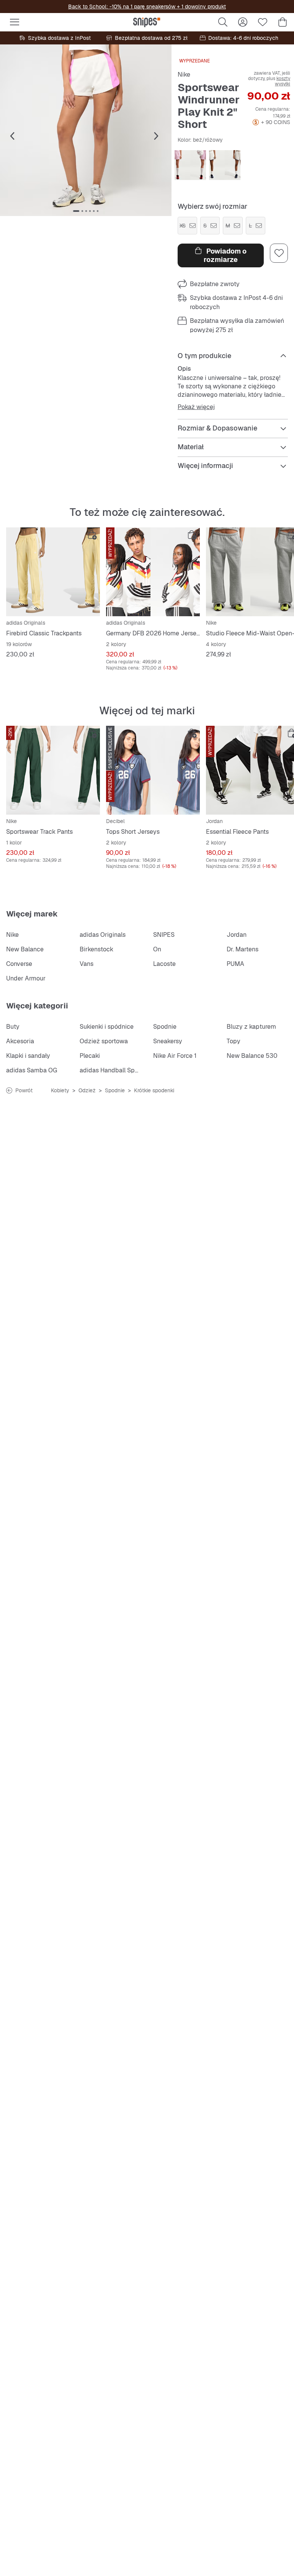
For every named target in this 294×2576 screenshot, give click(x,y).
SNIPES (164, 935)
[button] (86, 130)
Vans (87, 964)
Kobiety (60, 1090)
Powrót (24, 1090)
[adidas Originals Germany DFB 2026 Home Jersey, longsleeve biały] (153, 572)
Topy (234, 1041)
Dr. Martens (243, 949)
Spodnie (165, 1027)
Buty (13, 1027)
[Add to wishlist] (279, 253)
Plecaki (90, 1056)
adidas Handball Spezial (114, 1070)
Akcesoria (20, 1041)
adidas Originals (103, 935)
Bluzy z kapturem (251, 1027)
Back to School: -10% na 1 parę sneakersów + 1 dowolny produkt (147, 7)
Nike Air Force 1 (175, 1056)
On (157, 949)
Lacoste (164, 964)
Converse (19, 964)
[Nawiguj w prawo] (156, 136)
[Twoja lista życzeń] (263, 22)
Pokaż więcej (196, 407)
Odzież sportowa (104, 1041)
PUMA (235, 964)
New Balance (25, 949)
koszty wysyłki (283, 81)
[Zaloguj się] (243, 22)
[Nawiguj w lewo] (12, 136)
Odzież (87, 1090)
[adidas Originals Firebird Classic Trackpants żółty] (53, 572)
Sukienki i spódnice (107, 1027)
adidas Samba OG (32, 1070)
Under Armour (26, 978)
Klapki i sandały (28, 1056)
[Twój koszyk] (283, 22)
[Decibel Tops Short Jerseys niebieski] (153, 770)
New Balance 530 (252, 1056)
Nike (184, 74)
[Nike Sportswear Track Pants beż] (53, 770)
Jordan (237, 935)
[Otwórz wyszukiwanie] (223, 22)
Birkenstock (96, 949)
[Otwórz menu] (15, 22)
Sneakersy (168, 1041)
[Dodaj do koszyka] (92, 535)
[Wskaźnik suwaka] (76, 211)
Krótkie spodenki (154, 1090)
